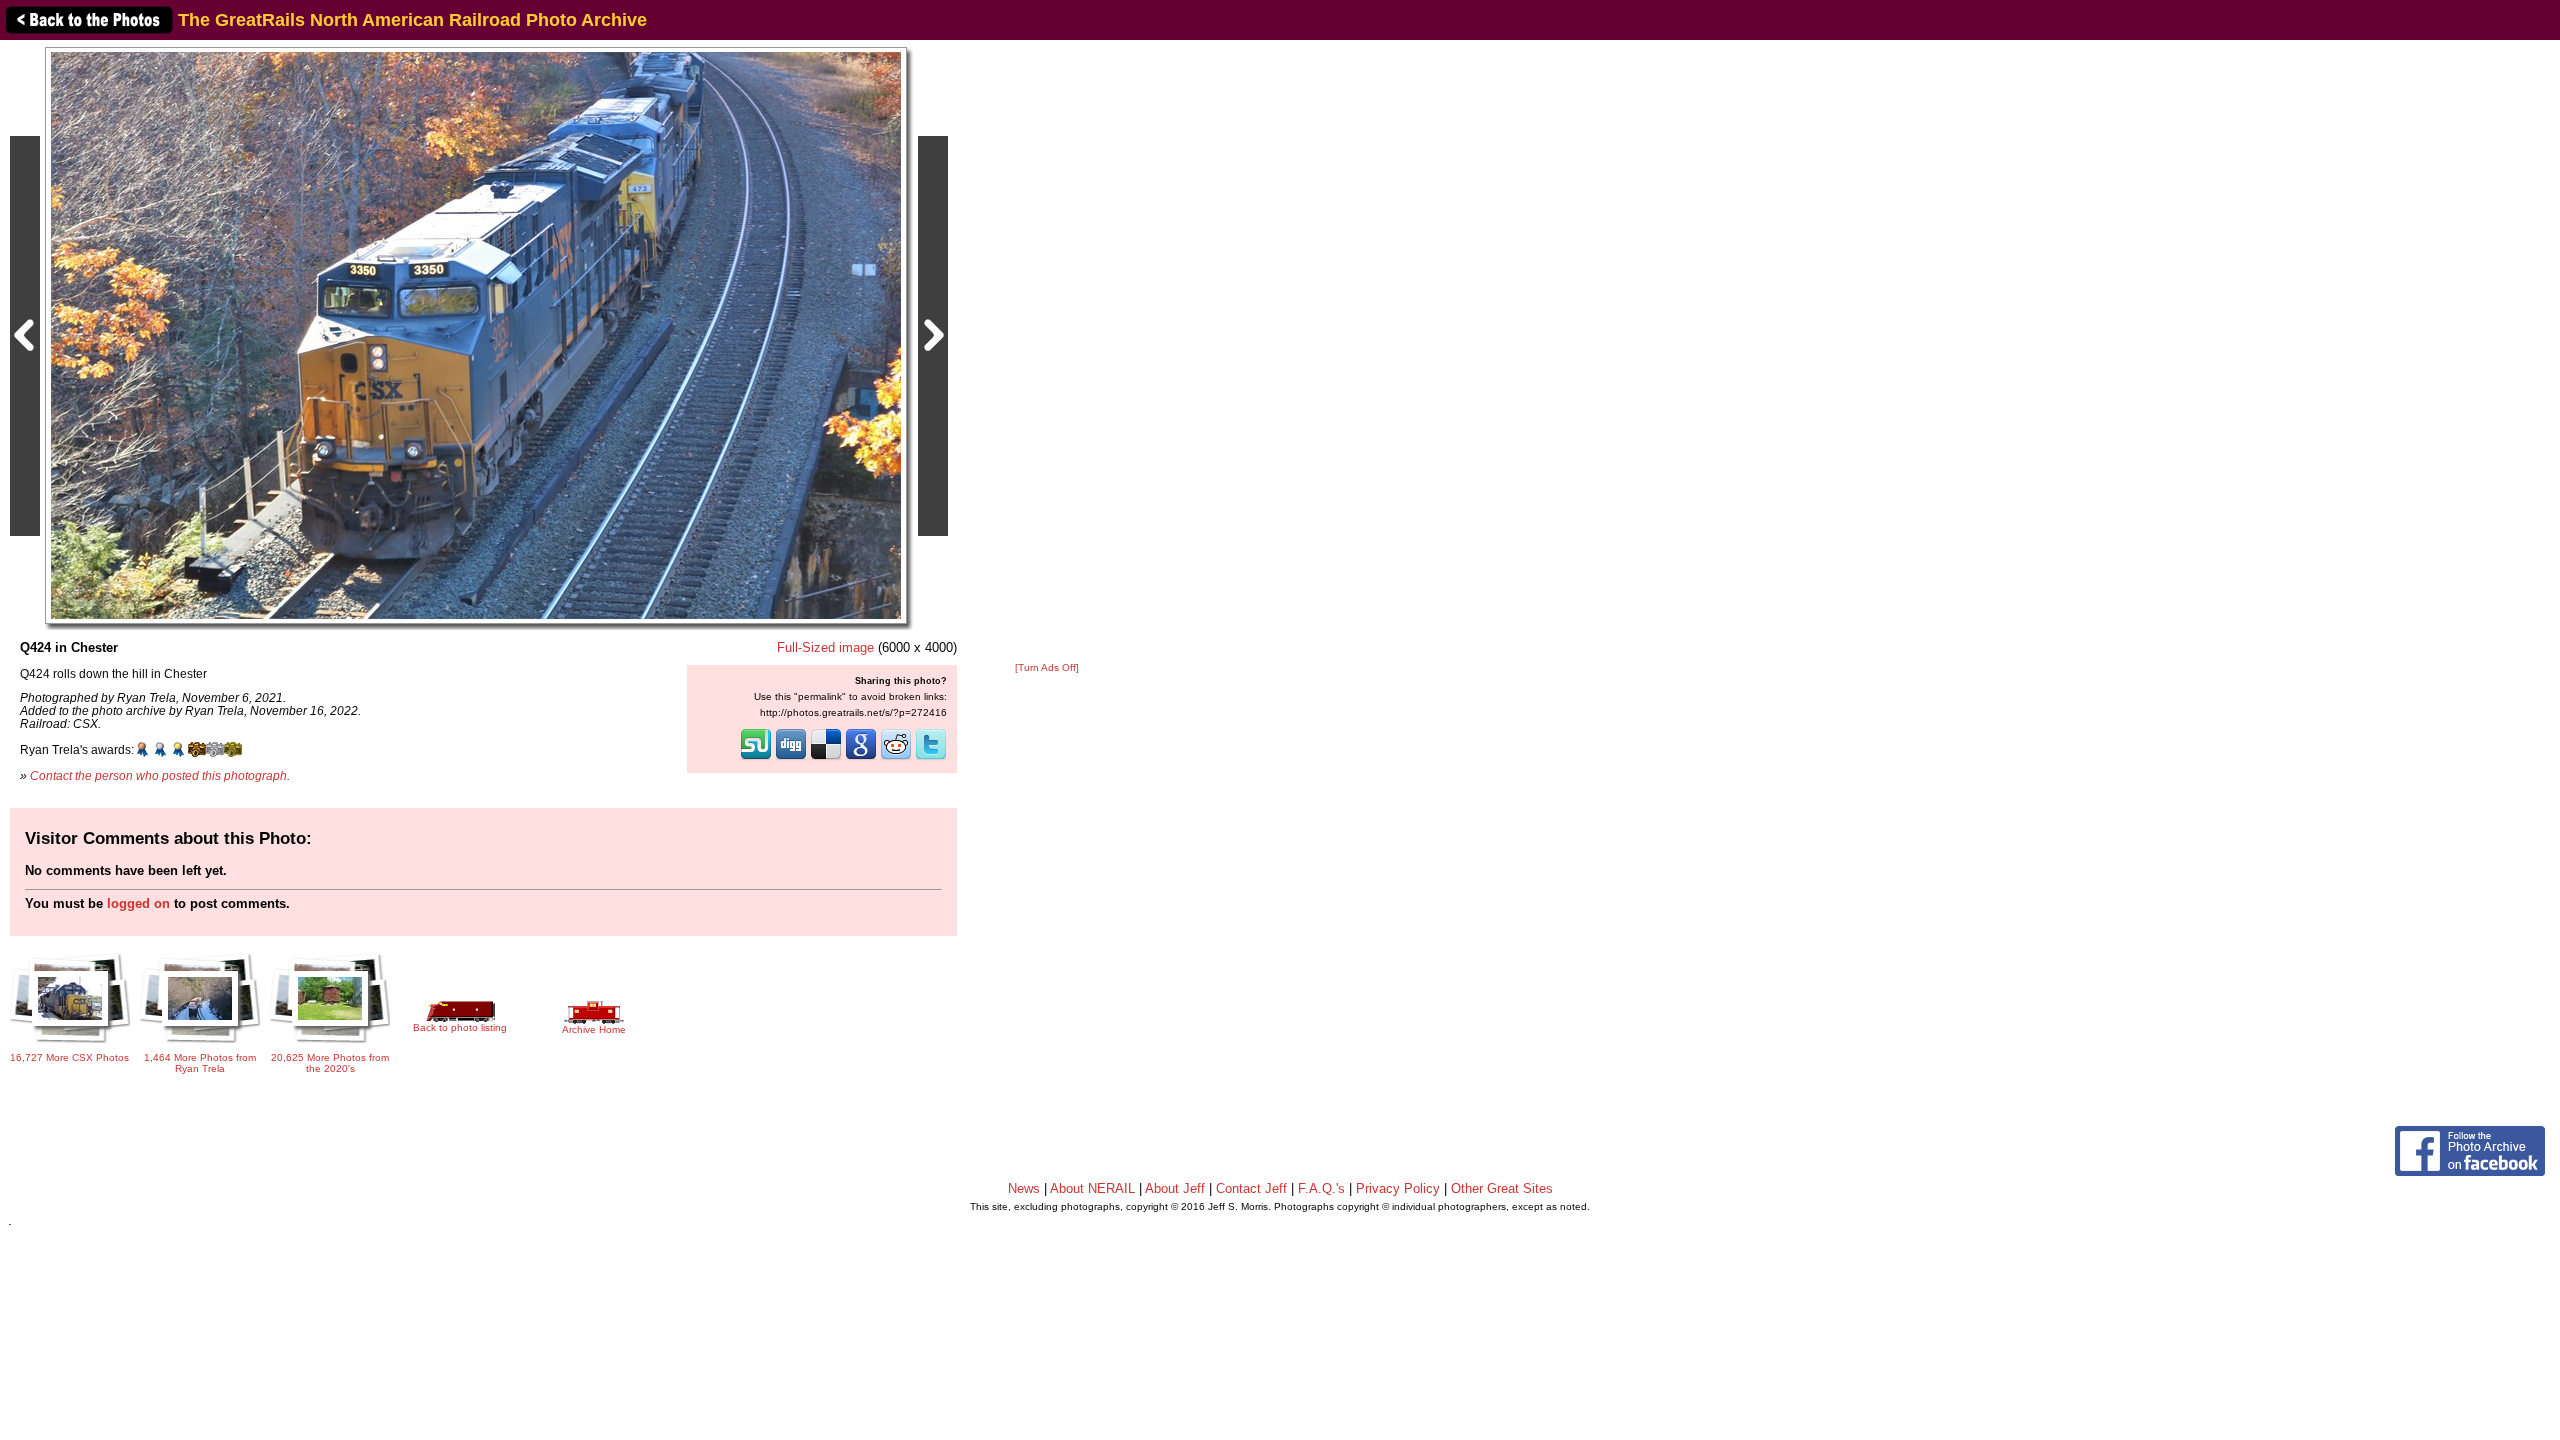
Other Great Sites (1502, 1188)
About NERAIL (1092, 1188)
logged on (138, 903)
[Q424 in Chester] (476, 334)
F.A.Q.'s (1321, 1188)
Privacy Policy (1398, 1188)
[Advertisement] (1047, 352)
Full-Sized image (825, 647)
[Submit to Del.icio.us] (826, 758)
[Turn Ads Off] (1047, 667)
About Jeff (1175, 1188)
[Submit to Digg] (791, 758)
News (1024, 1188)
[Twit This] (931, 758)
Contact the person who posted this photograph (158, 775)
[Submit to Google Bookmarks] (861, 758)
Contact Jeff (1251, 1188)
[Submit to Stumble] (756, 758)
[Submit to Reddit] (896, 758)
